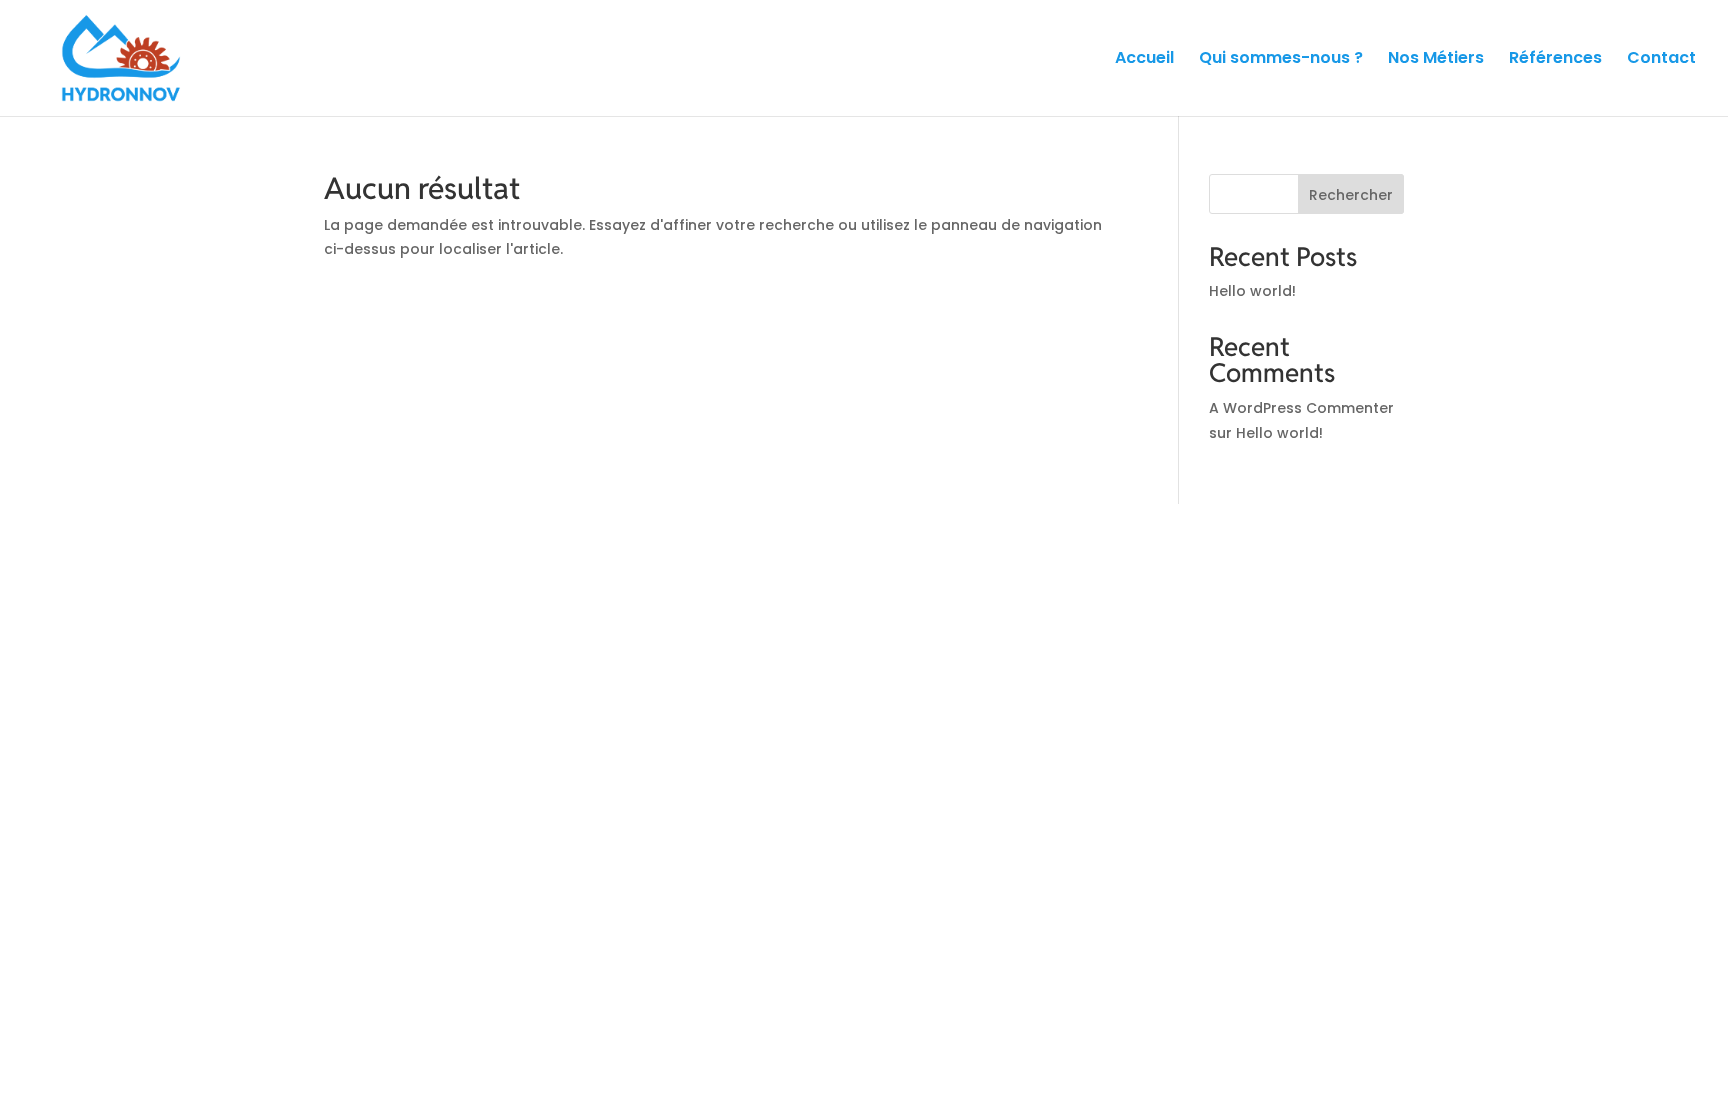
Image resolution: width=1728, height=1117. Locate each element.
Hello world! (1252, 291)
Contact (1661, 60)
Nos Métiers (1436, 60)
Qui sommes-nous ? (1281, 60)
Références (1555, 60)
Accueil (1144, 60)
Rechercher (1351, 195)
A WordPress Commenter (1301, 408)
